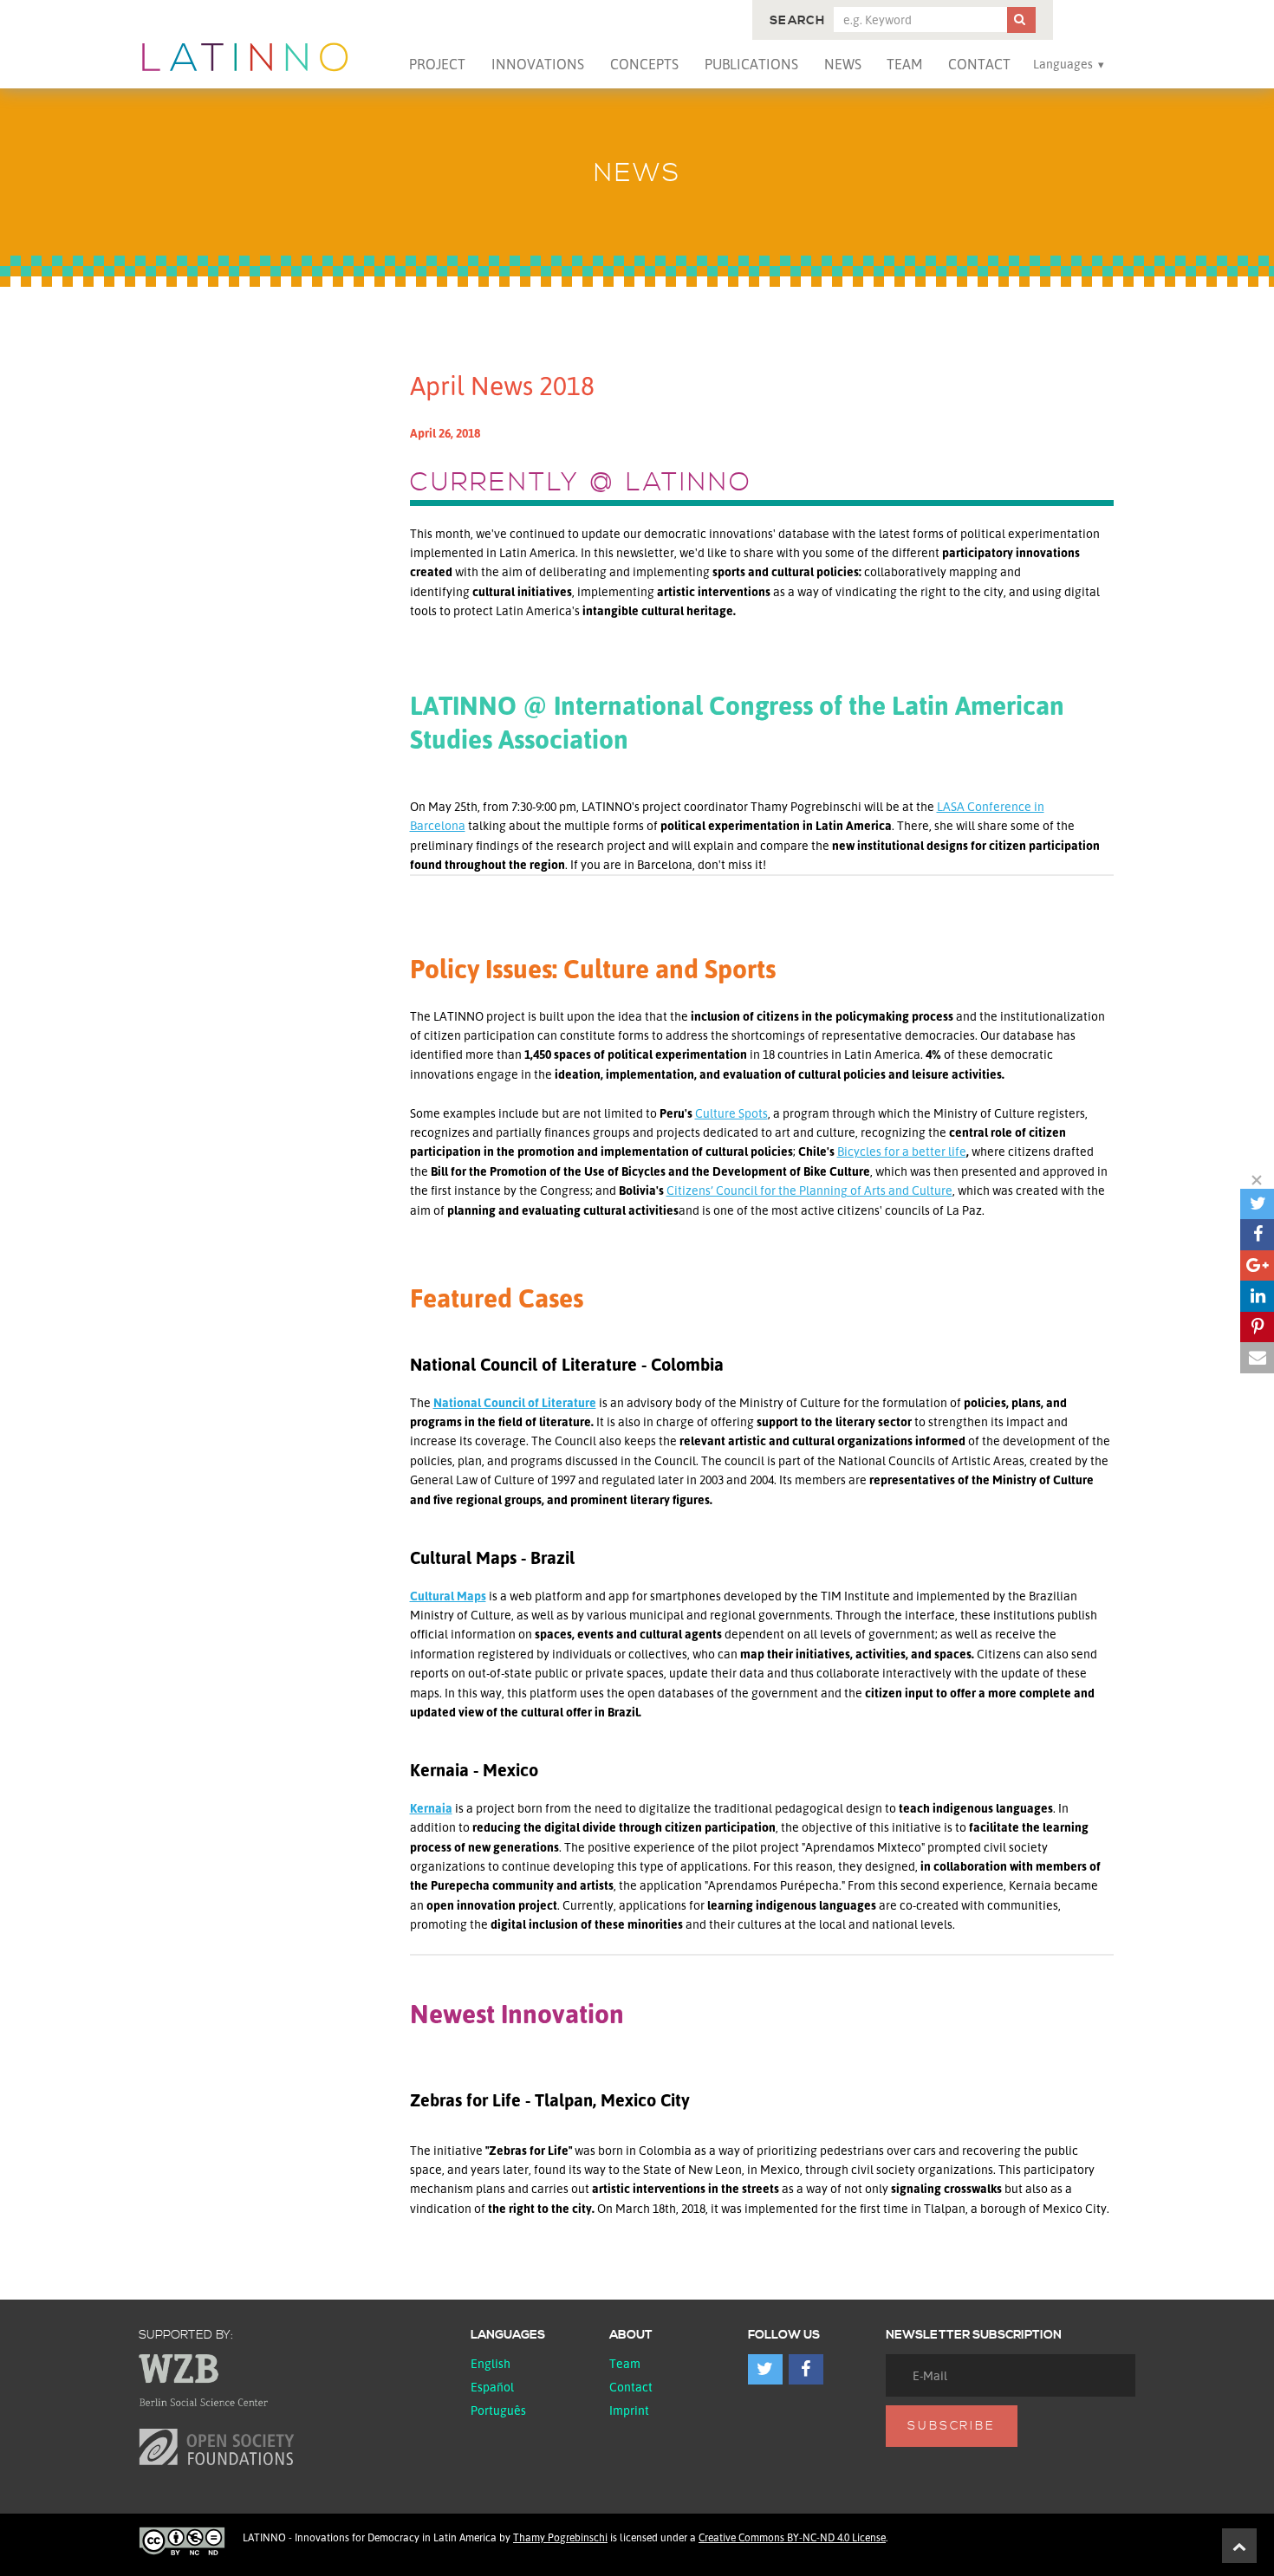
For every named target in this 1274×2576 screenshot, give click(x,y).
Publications (751, 64)
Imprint (629, 2410)
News (843, 64)
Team (904, 64)
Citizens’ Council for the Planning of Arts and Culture (809, 1190)
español (492, 2387)
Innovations (538, 64)
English (491, 2363)
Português (498, 2410)
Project (437, 64)
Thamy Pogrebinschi (560, 2537)
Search (797, 21)
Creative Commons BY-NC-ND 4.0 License (792, 2537)
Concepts (644, 64)
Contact (979, 64)
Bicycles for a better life (902, 1151)
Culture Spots (731, 1113)
